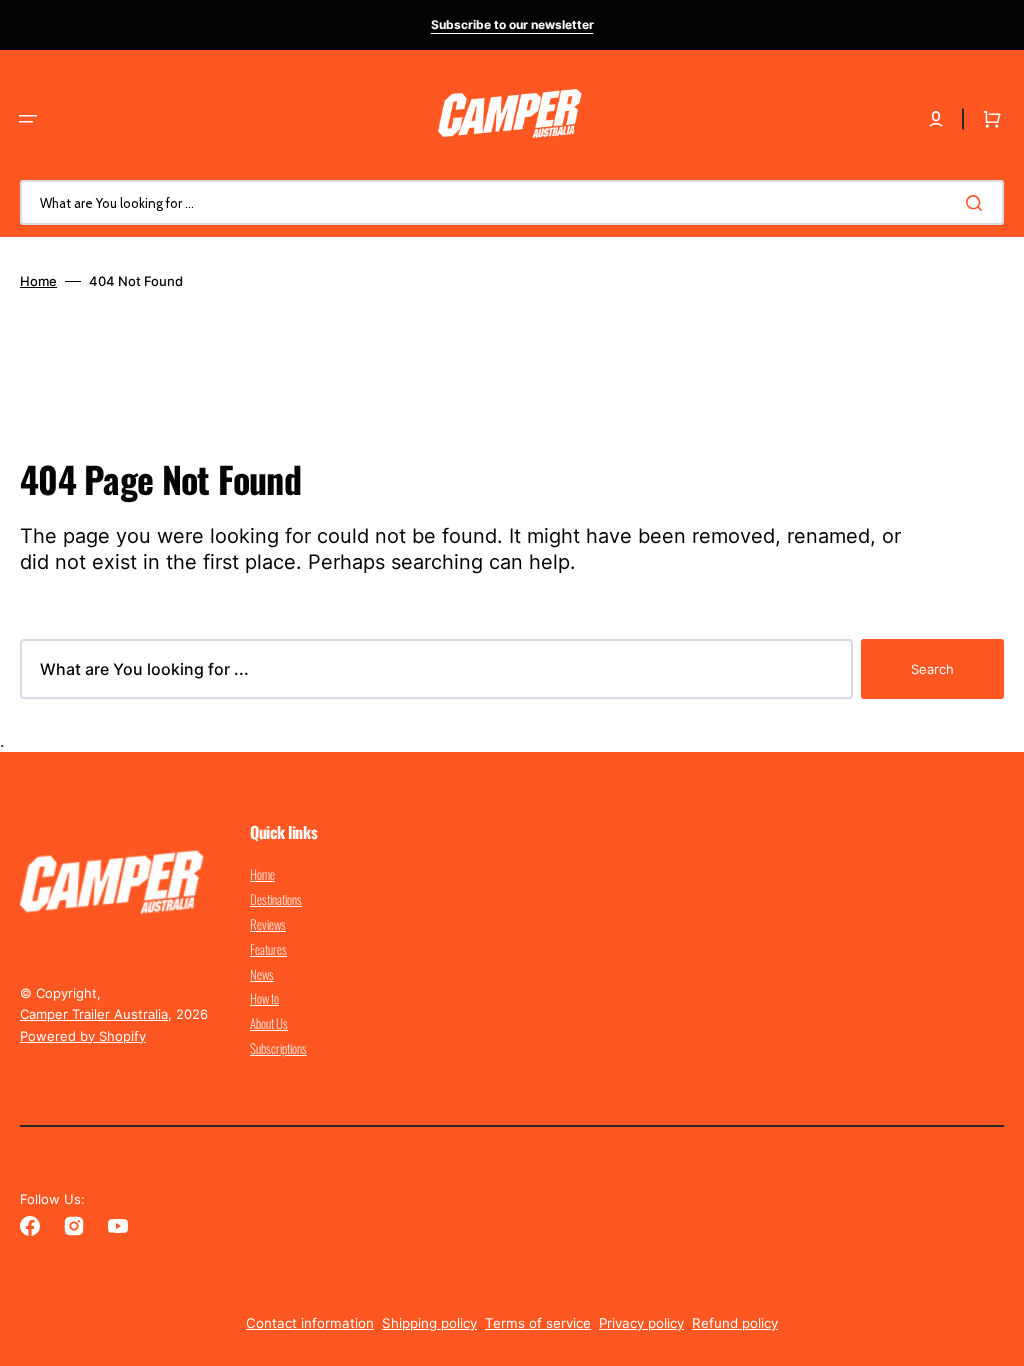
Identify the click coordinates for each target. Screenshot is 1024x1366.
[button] (28, 119)
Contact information (310, 1323)
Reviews (268, 924)
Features (268, 949)
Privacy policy (641, 1323)
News (262, 974)
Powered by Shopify (83, 1036)
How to (264, 998)
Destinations (276, 899)
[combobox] (512, 202)
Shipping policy (429, 1323)
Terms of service (538, 1323)
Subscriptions (278, 1048)
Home (38, 281)
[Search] (978, 203)
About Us (269, 1023)
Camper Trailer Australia (94, 1014)
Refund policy (735, 1323)
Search (932, 669)
